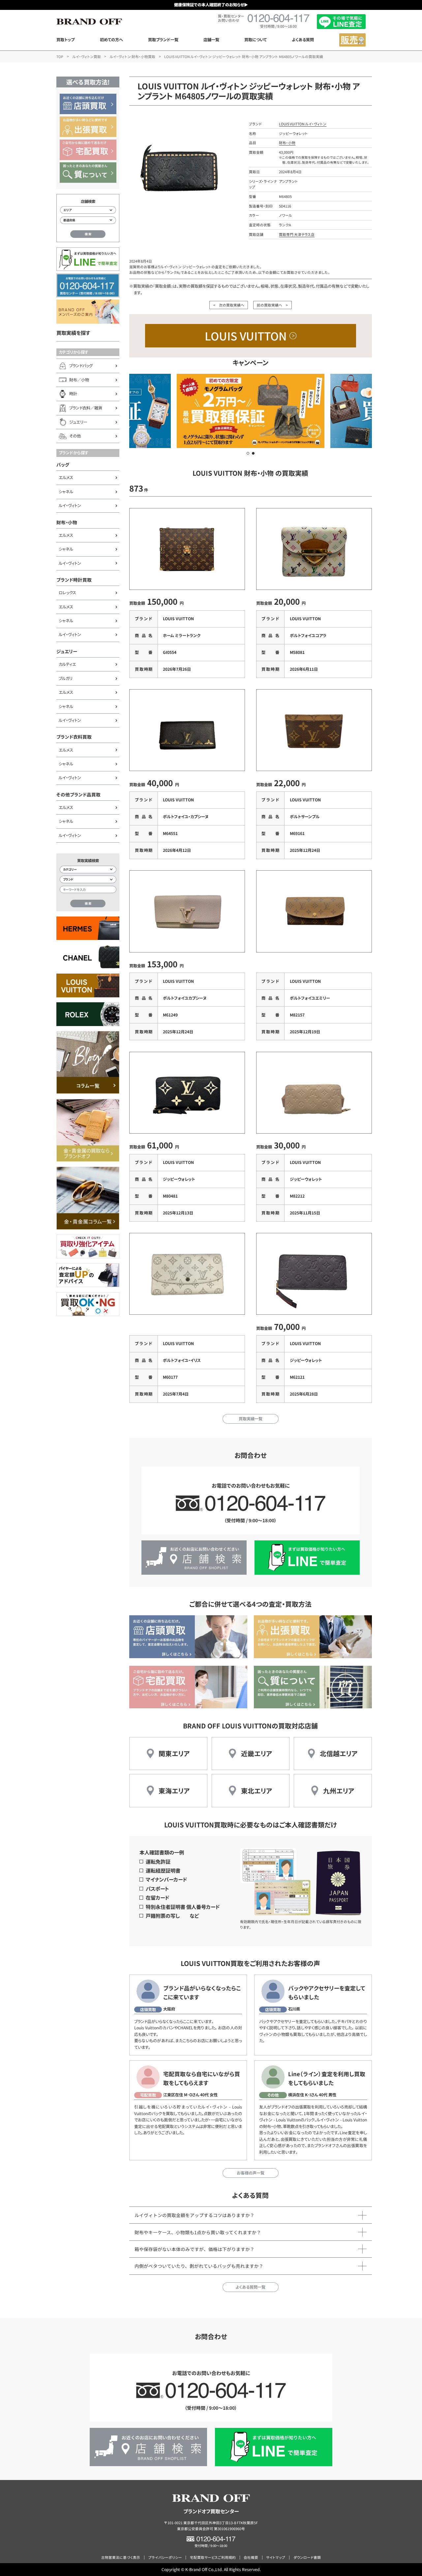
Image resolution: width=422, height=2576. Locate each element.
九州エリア (339, 1791)
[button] (248, 453)
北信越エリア (339, 1753)
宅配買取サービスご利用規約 (213, 2557)
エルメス (66, 477)
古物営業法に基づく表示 (121, 2557)
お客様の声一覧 (251, 2173)
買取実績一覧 (251, 1419)
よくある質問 (303, 40)
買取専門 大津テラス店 (297, 234)
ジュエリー (67, 651)
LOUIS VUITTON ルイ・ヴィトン (303, 124)
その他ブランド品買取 (78, 794)
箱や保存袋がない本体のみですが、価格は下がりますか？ (195, 2249)
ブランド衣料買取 (74, 737)
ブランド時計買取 (74, 580)
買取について (256, 40)
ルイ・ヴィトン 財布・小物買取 (133, 57)
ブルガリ (66, 678)
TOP (60, 57)
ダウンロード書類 (307, 2557)
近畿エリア (257, 1753)
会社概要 (251, 2557)
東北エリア (257, 1791)
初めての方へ (111, 40)
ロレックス (67, 593)
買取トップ (65, 40)
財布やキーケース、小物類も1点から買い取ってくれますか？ (198, 2232)
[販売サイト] (352, 40)
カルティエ (67, 664)
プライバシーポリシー (165, 2557)
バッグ (63, 465)
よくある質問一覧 (250, 2287)
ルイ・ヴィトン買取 (87, 57)
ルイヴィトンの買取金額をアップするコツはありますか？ (195, 2215)
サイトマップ (276, 2557)
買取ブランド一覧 (163, 40)
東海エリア (174, 1791)
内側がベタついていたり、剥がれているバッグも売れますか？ (199, 2266)
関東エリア (174, 1753)
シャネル (66, 492)
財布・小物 (67, 522)
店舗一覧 (211, 40)
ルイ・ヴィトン (70, 505)
